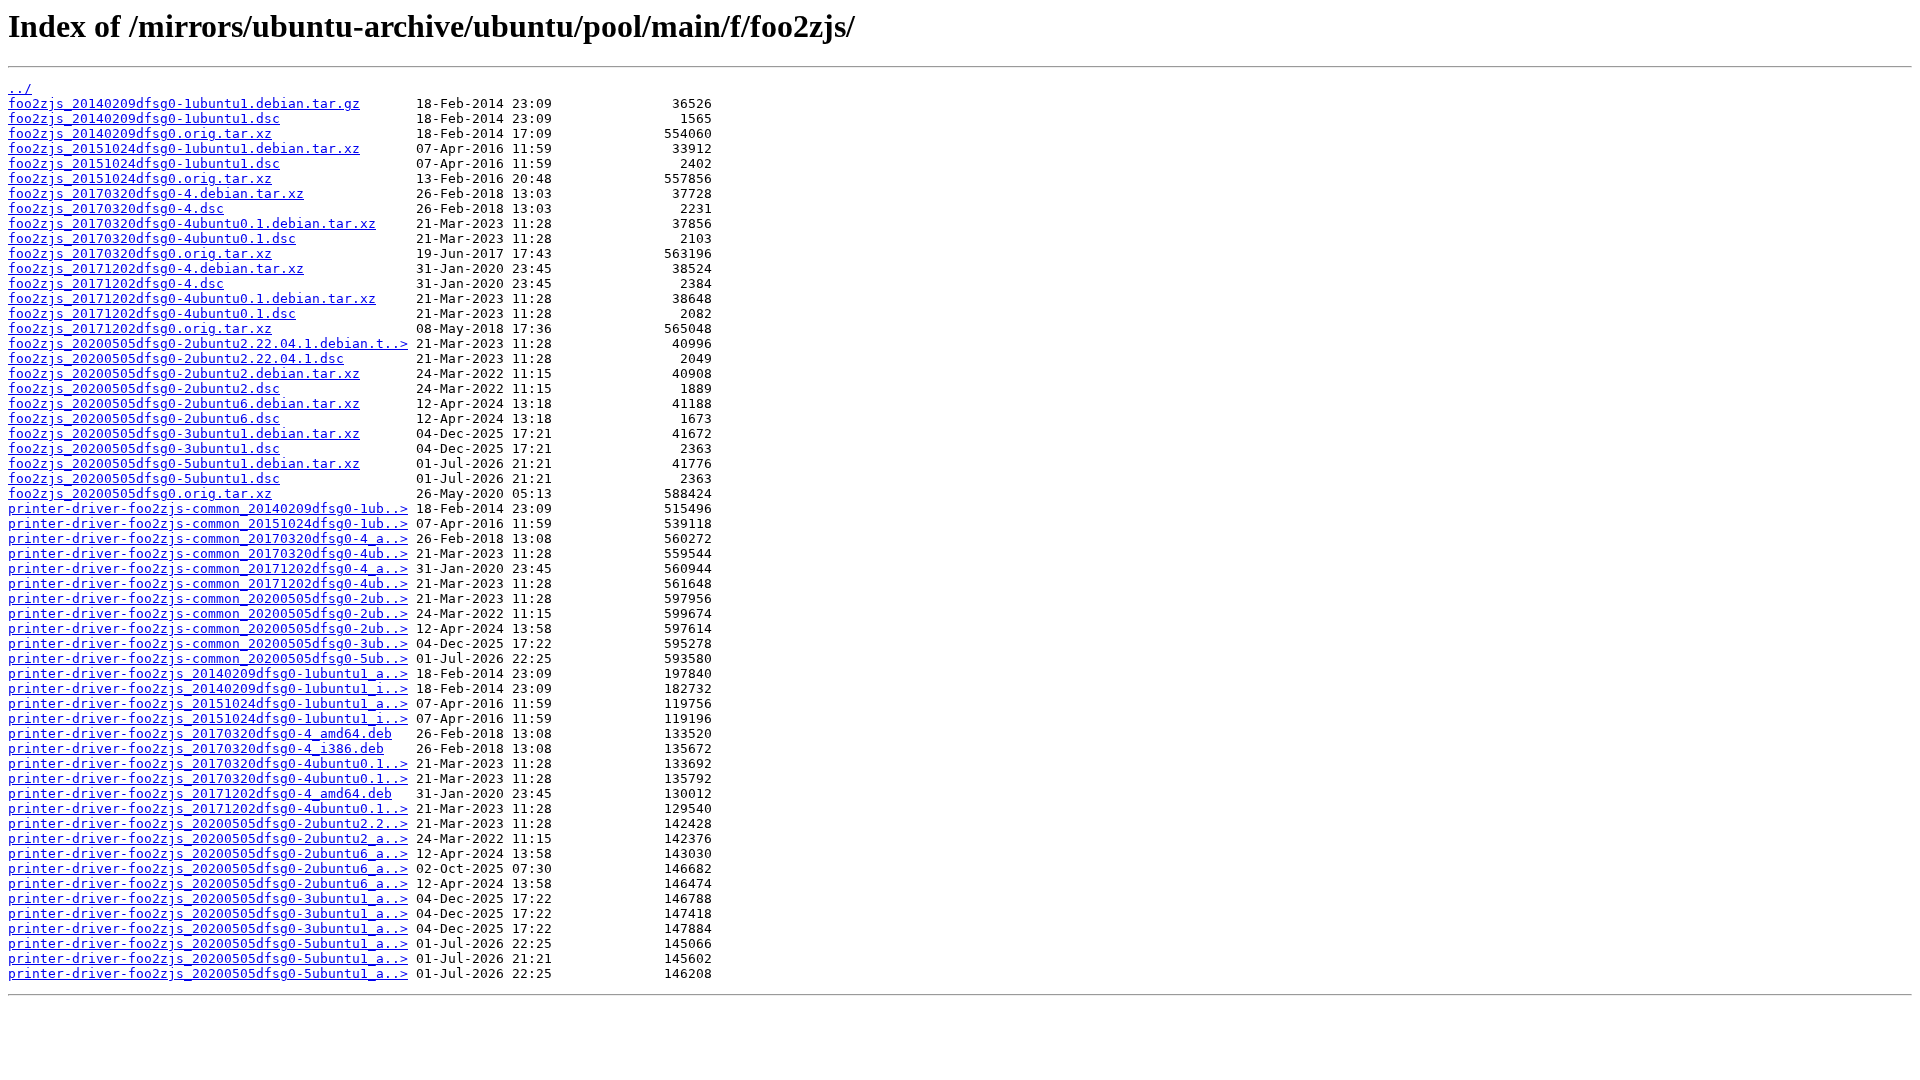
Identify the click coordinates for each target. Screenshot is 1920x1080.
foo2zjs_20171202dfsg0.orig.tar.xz (140, 328)
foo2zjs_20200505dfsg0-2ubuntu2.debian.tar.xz (184, 373)
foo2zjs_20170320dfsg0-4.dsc (116, 208)
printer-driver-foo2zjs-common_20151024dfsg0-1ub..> (208, 523)
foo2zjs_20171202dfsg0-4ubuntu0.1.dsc (152, 313)
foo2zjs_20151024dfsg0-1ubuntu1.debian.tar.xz (184, 148)
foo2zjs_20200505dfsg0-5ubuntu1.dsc (144, 478)
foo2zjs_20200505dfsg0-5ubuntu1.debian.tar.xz (184, 463)
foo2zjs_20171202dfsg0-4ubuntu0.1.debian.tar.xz (192, 298)
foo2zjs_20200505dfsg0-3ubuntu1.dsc (144, 448)
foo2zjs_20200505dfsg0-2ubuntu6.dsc (144, 418)
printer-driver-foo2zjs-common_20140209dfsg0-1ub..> (208, 508)
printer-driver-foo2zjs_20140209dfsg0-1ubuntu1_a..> (208, 673)
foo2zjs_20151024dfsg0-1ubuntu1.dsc (144, 163)
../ (20, 88)
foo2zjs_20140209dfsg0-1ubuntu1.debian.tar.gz (184, 103)
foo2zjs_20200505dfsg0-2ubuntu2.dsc (144, 388)
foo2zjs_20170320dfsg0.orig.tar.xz (140, 253)
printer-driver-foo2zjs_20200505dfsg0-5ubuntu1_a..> (208, 943)
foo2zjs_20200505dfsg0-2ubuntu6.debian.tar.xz (184, 403)
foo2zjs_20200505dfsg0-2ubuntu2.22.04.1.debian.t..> (208, 343)
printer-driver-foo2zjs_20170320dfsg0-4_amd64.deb (200, 733)
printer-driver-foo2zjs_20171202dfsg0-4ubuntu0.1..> (208, 808)
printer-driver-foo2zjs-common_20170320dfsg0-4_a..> (208, 538)
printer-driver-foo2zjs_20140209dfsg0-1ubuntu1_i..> (208, 688)
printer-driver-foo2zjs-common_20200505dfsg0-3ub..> (208, 643)
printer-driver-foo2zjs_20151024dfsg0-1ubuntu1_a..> (208, 703)
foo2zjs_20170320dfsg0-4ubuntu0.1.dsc (152, 238)
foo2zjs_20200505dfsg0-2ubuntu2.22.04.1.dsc (176, 358)
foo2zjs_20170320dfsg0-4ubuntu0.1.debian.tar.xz (192, 223)
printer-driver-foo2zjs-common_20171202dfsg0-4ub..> (208, 583)
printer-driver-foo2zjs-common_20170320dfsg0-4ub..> (208, 553)
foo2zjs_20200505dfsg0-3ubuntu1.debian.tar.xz (184, 433)
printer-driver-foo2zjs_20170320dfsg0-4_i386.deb (196, 748)
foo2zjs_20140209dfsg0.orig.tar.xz (140, 133)
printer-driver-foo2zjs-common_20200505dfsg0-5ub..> (208, 658)
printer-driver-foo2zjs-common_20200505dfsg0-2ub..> (208, 598)
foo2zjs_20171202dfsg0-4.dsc (116, 283)
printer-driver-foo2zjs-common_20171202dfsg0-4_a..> (208, 568)
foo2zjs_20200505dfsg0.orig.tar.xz (140, 493)
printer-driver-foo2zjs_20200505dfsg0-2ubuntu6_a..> (208, 853)
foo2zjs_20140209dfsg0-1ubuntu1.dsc (144, 118)
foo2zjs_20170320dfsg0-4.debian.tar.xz (156, 193)
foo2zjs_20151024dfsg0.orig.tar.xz (140, 178)
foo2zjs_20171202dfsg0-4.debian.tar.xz (156, 268)
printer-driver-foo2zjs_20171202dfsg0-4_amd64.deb (200, 793)
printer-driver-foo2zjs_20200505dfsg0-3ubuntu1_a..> (208, 898)
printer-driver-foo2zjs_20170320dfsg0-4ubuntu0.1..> (208, 763)
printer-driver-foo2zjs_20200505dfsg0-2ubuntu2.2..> (208, 823)
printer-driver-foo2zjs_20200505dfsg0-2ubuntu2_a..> (208, 838)
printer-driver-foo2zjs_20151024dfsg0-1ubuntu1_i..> (208, 718)
